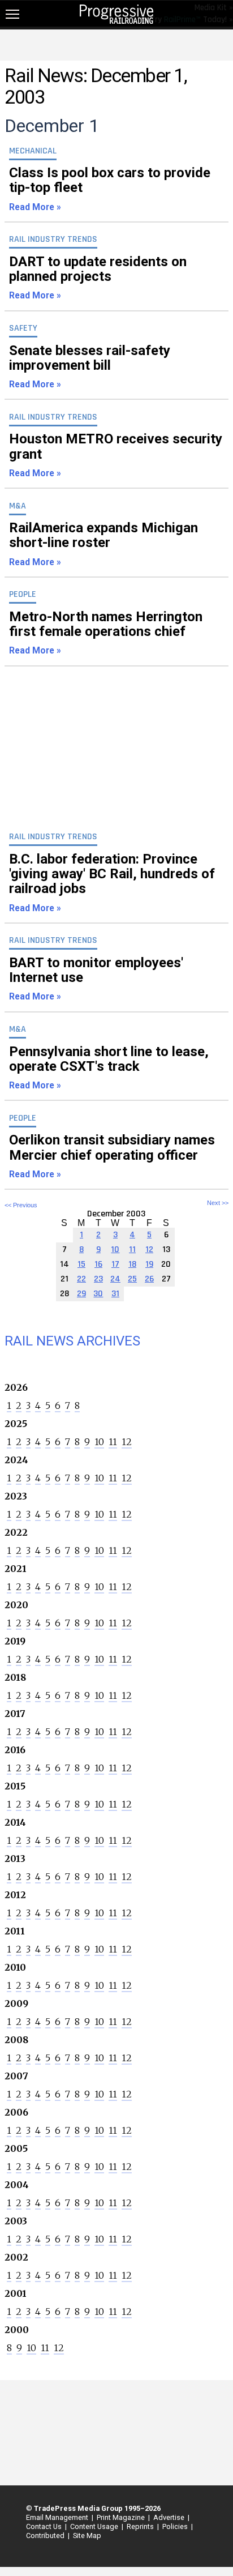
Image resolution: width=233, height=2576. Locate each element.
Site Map (87, 2536)
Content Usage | (95, 2526)
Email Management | (58, 2517)
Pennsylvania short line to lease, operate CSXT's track (109, 1067)
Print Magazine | (122, 2517)
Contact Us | (45, 2526)
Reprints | (141, 2526)
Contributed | (46, 2536)
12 (127, 1442)
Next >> (218, 1203)
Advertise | (170, 2517)
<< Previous (21, 1205)
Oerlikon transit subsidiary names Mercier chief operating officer (112, 1156)
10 (99, 1442)
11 (113, 1442)
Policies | (176, 2526)
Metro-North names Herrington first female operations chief (106, 633)
